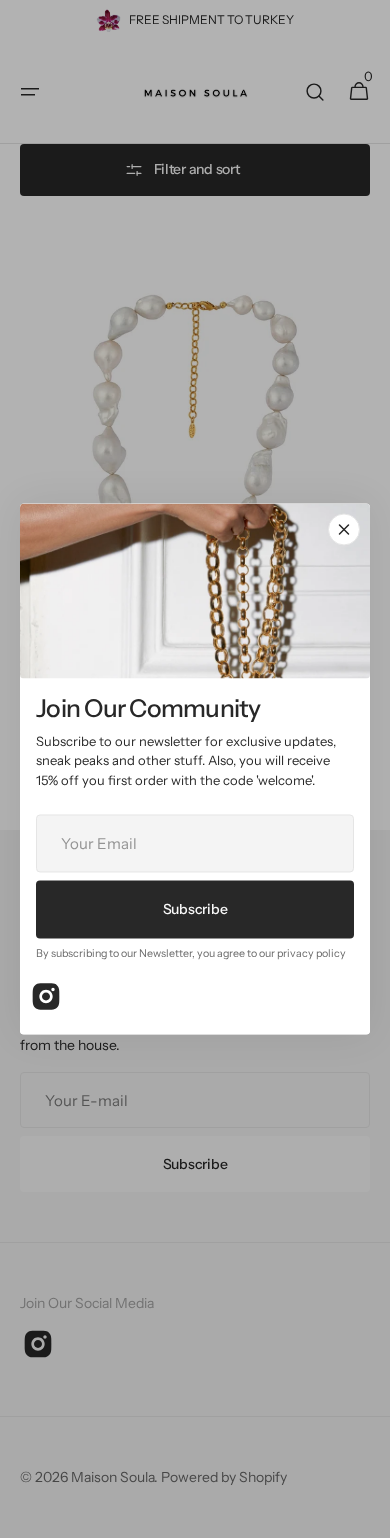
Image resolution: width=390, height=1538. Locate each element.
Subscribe (195, 909)
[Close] (344, 529)
